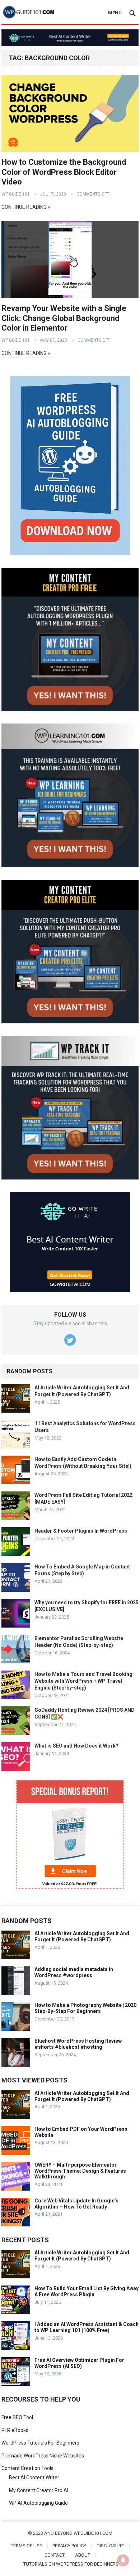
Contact (55, 2555)
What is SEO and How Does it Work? (76, 1746)
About (83, 2555)
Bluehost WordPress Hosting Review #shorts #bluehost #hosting (78, 2044)
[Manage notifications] (123, 2560)
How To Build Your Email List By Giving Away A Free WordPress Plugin (87, 2291)
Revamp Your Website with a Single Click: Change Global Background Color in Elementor (64, 318)
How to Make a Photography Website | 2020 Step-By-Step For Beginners (85, 2008)
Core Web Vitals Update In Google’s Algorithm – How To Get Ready (76, 2204)
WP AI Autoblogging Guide (38, 2503)
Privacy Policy (69, 2546)
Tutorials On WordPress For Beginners (71, 2564)
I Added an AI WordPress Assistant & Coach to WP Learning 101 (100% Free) (87, 2327)
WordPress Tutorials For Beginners (40, 2443)
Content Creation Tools (27, 2468)
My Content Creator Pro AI (39, 2490)
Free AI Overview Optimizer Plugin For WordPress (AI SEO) (79, 2363)
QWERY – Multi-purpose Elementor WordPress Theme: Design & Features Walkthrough (80, 2171)
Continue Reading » (26, 207)
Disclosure (110, 2546)
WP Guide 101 (16, 194)
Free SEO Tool (17, 2417)
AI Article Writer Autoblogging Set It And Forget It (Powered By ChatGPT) (82, 1936)
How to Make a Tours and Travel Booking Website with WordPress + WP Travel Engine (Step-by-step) (83, 1681)
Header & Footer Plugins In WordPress (81, 1531)
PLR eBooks (15, 2430)
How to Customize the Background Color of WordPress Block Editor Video (64, 172)
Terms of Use (26, 2546)
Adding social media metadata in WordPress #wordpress (74, 1972)
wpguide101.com (93, 2533)
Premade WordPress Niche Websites (43, 2456)
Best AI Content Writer (34, 2478)
